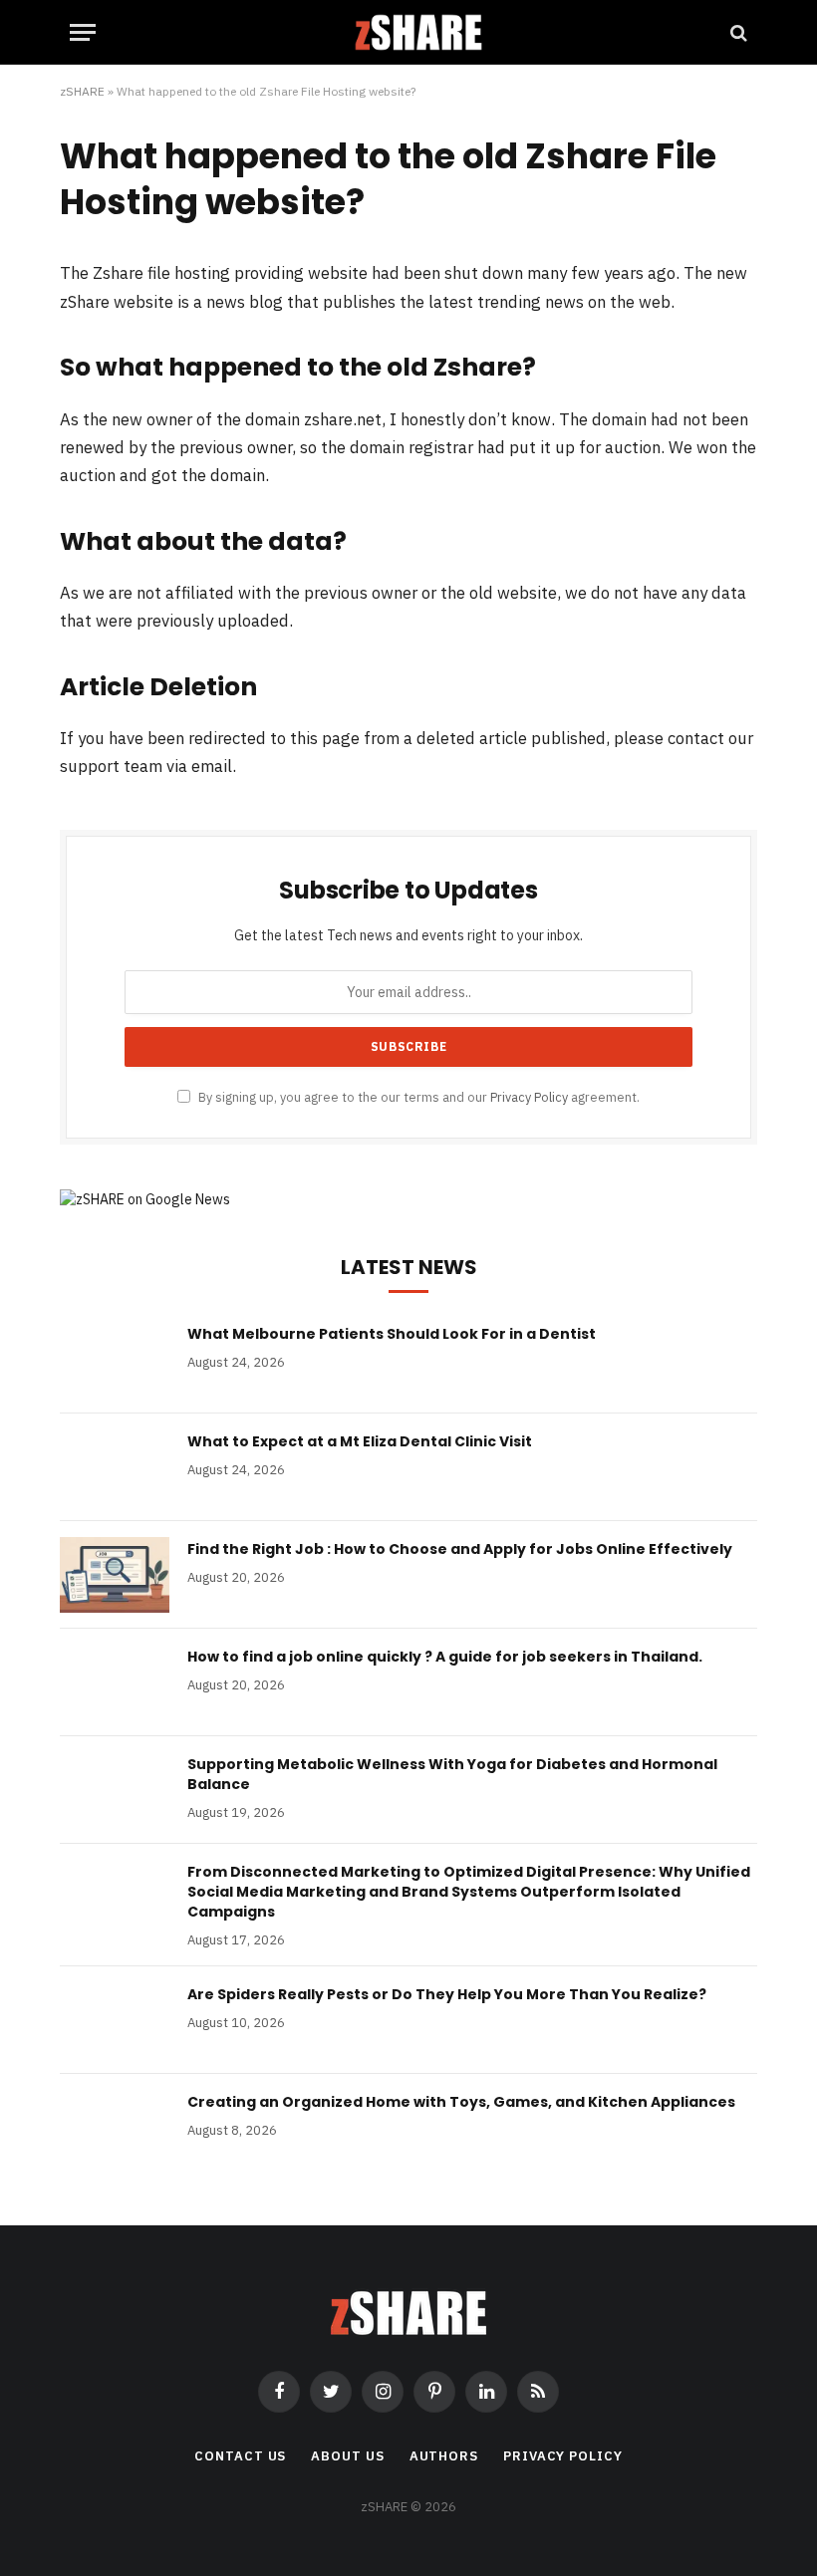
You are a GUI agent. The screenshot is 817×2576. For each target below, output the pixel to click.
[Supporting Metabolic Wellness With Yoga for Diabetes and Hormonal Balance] (115, 1790)
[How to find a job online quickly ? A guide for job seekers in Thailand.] (115, 1682)
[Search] (737, 32)
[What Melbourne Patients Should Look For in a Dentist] (115, 1360)
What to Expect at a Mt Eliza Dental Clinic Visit (360, 1441)
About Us (347, 2456)
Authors (444, 2456)
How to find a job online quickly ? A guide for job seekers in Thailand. (445, 1657)
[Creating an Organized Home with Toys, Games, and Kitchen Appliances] (115, 2128)
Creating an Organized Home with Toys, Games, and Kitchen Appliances (461, 2102)
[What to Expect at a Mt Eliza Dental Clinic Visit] (115, 1467)
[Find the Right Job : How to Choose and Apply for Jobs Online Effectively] (115, 1575)
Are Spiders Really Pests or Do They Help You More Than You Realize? (447, 1994)
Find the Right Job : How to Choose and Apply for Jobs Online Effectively (460, 1549)
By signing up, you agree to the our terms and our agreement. (417, 1097)
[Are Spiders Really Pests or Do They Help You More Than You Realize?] (115, 2020)
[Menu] (83, 32)
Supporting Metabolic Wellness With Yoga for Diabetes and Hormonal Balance (452, 1774)
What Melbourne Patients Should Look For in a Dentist (392, 1334)
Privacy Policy (529, 1097)
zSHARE (82, 91)
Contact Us (240, 2456)
